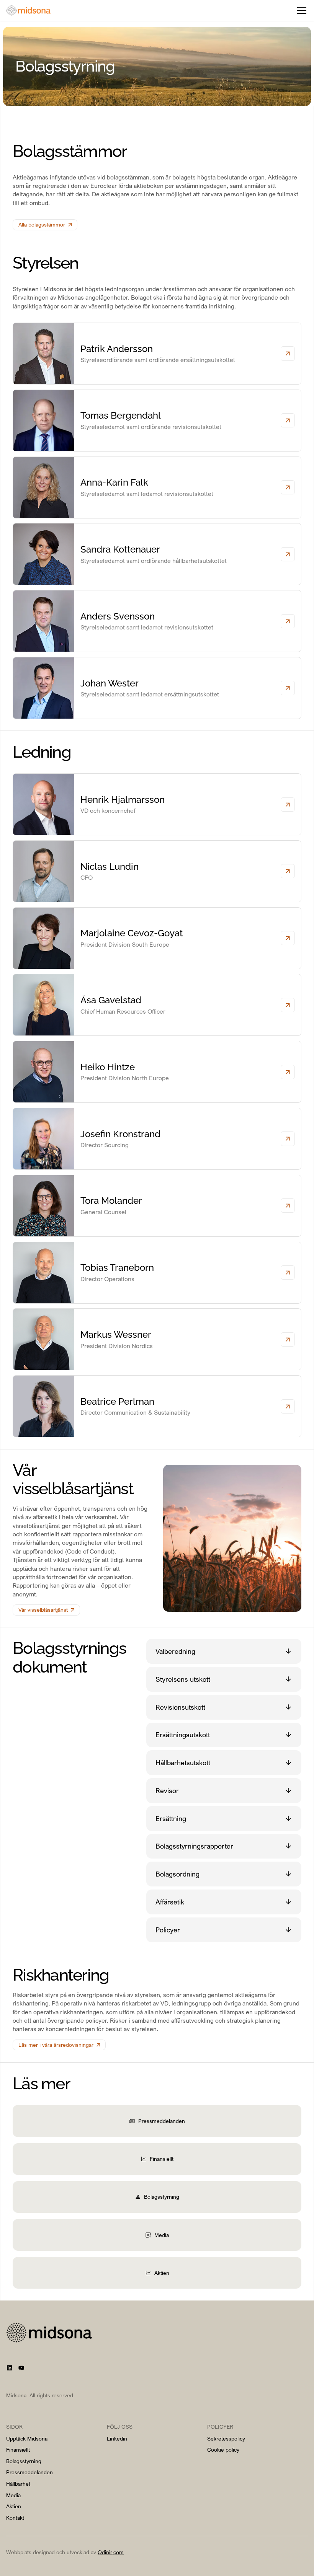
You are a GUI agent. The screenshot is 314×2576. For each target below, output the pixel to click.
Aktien (14, 2506)
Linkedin (117, 2438)
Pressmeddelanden (29, 2472)
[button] (300, 10)
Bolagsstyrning (24, 2461)
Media (13, 2495)
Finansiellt (18, 2450)
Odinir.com (111, 2552)
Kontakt (15, 2518)
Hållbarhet (18, 2484)
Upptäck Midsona (27, 2438)
